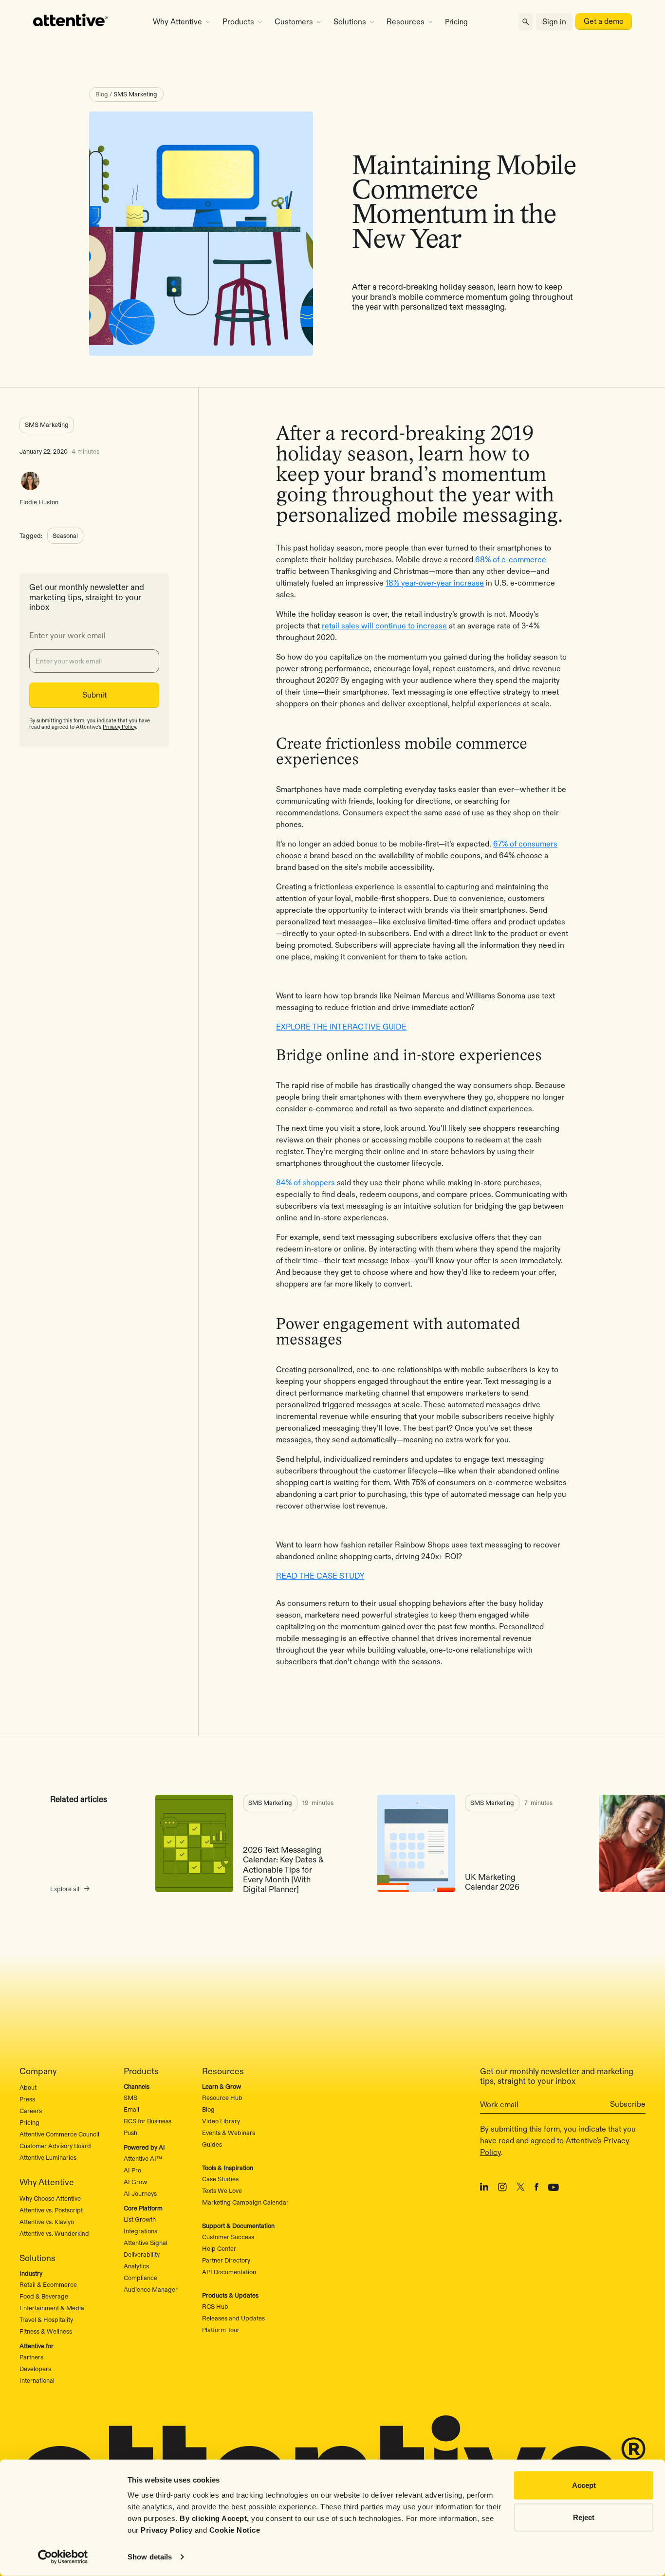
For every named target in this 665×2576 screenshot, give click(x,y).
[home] (81, 22)
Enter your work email (67, 636)
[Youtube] (554, 2189)
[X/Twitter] (521, 2189)
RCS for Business (148, 2121)
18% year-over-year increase (435, 583)
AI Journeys (140, 2193)
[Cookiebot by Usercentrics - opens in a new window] (63, 2557)
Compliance (140, 2278)
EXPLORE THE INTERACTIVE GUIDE (341, 1027)
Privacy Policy (166, 2530)
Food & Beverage (44, 2296)
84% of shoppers (305, 1183)
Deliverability (142, 2254)
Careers (31, 2111)
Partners (31, 2357)
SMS (130, 2098)
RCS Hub (215, 2306)
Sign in (554, 22)
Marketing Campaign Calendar (245, 2202)
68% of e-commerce (511, 560)
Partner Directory (226, 2260)
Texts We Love (222, 2190)
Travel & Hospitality (46, 2319)
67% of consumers (525, 844)
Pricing (456, 22)
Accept (584, 2485)
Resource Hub (222, 2098)
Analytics (136, 2266)
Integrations (140, 2231)
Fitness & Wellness (46, 2331)
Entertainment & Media (52, 2308)
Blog (208, 2109)
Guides (212, 2144)
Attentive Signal (146, 2243)
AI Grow (135, 2182)
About (28, 2087)
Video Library (221, 2121)
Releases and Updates (233, 2318)
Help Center (219, 2248)
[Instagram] (502, 2189)
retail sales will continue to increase (384, 626)
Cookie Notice (235, 2530)
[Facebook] (536, 2189)
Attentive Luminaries (48, 2157)
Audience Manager (151, 2289)
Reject (584, 2517)
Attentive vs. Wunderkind (54, 2233)
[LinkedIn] (484, 2189)
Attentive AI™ (143, 2158)
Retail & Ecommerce (48, 2284)
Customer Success (228, 2237)
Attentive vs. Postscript (51, 2210)
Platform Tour (221, 2330)
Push (130, 2133)
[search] (526, 22)
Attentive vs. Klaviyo (47, 2222)
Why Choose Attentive (50, 2198)
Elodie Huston (39, 502)
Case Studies (220, 2179)
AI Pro (132, 2170)
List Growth (140, 2219)
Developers (35, 2369)
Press (27, 2099)
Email (131, 2109)
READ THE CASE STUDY (320, 1576)
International (37, 2380)
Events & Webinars (229, 2133)
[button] (181, 22)
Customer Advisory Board (55, 2146)
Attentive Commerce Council (59, 2134)
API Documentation (229, 2272)
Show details (150, 2557)
